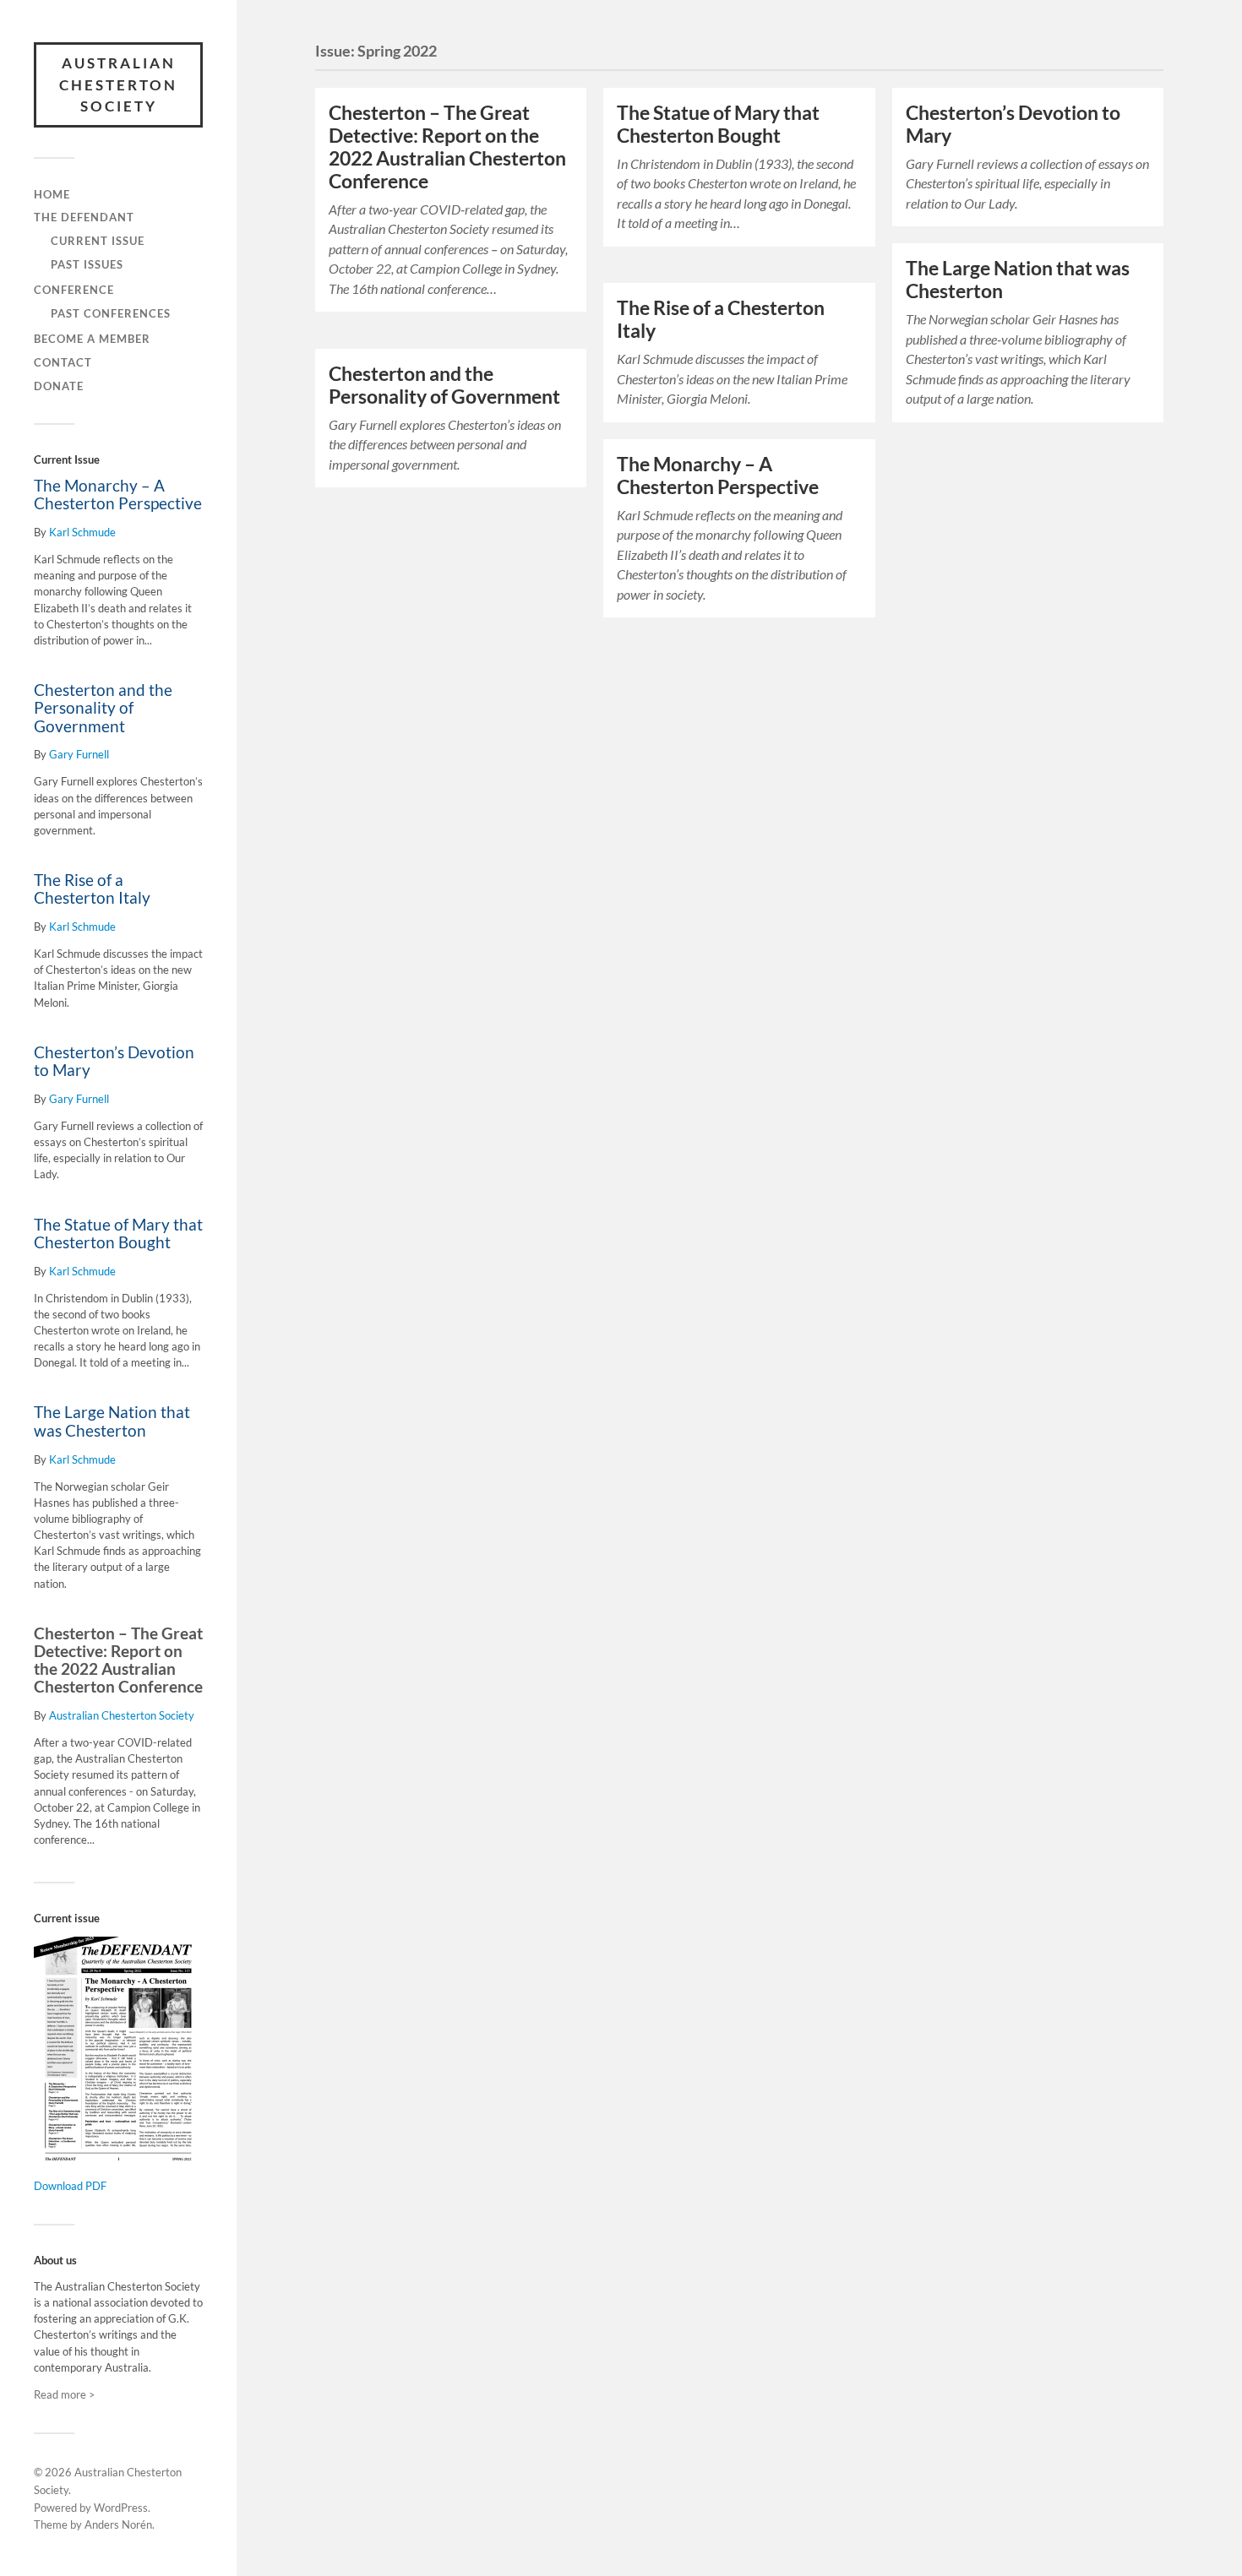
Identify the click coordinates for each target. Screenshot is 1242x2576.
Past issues (87, 264)
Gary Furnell (79, 754)
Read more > (65, 2394)
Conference (74, 290)
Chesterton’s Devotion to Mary (114, 1061)
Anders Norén (118, 2524)
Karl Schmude (82, 532)
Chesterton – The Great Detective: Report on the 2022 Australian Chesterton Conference (118, 1660)
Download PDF (70, 2186)
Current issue (98, 241)
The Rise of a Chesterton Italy (92, 889)
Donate (59, 386)
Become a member (92, 339)
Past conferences (111, 313)
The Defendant (84, 217)
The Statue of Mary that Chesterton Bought (118, 1234)
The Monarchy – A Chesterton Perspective (118, 495)
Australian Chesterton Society (118, 84)
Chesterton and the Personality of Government (103, 708)
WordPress (121, 2508)
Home (52, 194)
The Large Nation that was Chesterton (112, 1421)
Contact (63, 362)
